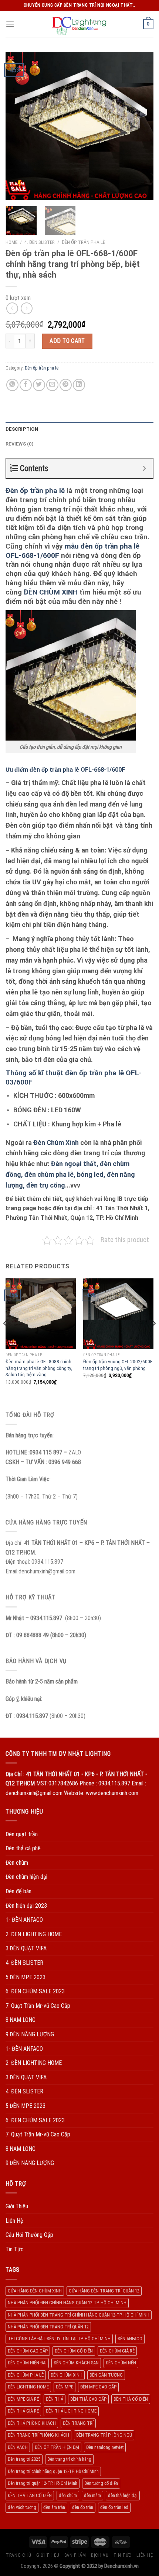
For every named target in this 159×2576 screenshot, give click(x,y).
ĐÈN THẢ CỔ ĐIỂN (131, 2399)
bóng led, (91, 1174)
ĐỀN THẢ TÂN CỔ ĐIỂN (30, 2495)
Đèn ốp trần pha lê (83, 242)
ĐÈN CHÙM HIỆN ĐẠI (27, 2363)
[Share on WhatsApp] (12, 385)
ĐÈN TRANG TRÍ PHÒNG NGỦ (104, 2435)
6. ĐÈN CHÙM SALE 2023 (35, 1991)
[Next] (141, 126)
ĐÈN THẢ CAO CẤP (88, 2399)
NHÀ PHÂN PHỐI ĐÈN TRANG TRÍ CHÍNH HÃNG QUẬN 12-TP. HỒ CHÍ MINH (79, 2315)
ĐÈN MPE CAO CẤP (98, 2387)
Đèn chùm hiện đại (26, 1877)
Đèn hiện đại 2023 (26, 1906)
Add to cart (67, 341)
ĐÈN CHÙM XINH (51, 592)
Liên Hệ (14, 2221)
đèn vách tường (22, 2507)
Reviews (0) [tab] (20, 444)
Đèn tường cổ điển (101, 2483)
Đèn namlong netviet (105, 2447)
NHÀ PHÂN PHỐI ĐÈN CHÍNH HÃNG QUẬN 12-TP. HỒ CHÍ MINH (67, 2303)
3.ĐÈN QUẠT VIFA (26, 1948)
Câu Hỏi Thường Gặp (29, 2235)
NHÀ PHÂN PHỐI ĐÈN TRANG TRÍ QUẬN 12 (48, 2327)
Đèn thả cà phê (23, 1848)
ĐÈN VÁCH (18, 2447)
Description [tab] (22, 429)
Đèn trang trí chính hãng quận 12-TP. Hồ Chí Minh (53, 2471)
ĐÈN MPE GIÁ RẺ (23, 2399)
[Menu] (10, 24)
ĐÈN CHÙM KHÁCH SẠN (76, 2363)
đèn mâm (92, 2495)
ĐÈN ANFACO (130, 2339)
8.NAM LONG (21, 2020)
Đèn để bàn (18, 1891)
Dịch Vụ (100, 2555)
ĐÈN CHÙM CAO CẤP (28, 2351)
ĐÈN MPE (65, 2387)
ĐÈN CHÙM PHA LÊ (26, 2375)
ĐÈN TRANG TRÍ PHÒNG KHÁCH (38, 2435)
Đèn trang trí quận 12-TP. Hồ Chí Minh (43, 2483)
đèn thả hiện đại (123, 2495)
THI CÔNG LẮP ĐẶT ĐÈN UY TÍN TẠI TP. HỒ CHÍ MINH (59, 2339)
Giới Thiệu (17, 2206)
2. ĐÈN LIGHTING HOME (34, 1934)
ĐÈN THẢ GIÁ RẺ (23, 2411)
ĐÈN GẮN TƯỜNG (106, 2375)
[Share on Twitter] (39, 385)
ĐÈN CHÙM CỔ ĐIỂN (74, 2351)
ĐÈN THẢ (55, 2399)
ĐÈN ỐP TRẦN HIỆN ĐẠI (57, 2447)
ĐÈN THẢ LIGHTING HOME (71, 2411)
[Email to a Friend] (52, 385)
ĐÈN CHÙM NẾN (121, 2363)
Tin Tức (15, 2249)
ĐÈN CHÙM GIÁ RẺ (117, 2351)
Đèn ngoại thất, (75, 1164)
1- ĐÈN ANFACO (24, 1920)
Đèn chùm (17, 1863)
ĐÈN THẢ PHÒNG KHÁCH (32, 2423)
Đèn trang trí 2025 (24, 2459)
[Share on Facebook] (26, 385)
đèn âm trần (54, 2507)
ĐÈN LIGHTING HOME (28, 2387)
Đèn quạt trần (22, 1834)
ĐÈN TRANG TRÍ (78, 2423)
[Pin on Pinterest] (66, 385)
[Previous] (18, 126)
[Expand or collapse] (144, 468)
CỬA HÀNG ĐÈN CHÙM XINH (35, 2291)
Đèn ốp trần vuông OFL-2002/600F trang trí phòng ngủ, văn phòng (118, 1365)
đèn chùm (68, 2495)
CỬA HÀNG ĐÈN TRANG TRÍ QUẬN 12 (104, 2291)
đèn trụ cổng (45, 1185)
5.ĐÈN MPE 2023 (26, 1977)
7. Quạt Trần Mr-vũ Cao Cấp (38, 2006)
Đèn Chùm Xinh (56, 1143)
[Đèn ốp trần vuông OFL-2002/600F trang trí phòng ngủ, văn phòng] (118, 1314)
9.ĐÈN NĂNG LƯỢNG (30, 2034)
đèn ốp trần (83, 2507)
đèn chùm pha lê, (50, 1174)
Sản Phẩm (75, 2555)
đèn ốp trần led (114, 2507)
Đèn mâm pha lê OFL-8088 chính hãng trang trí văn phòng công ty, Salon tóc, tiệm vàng (39, 1368)
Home (11, 242)
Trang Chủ (19, 2555)
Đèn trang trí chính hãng (69, 2459)
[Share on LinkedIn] (79, 385)
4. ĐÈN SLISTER (40, 242)
